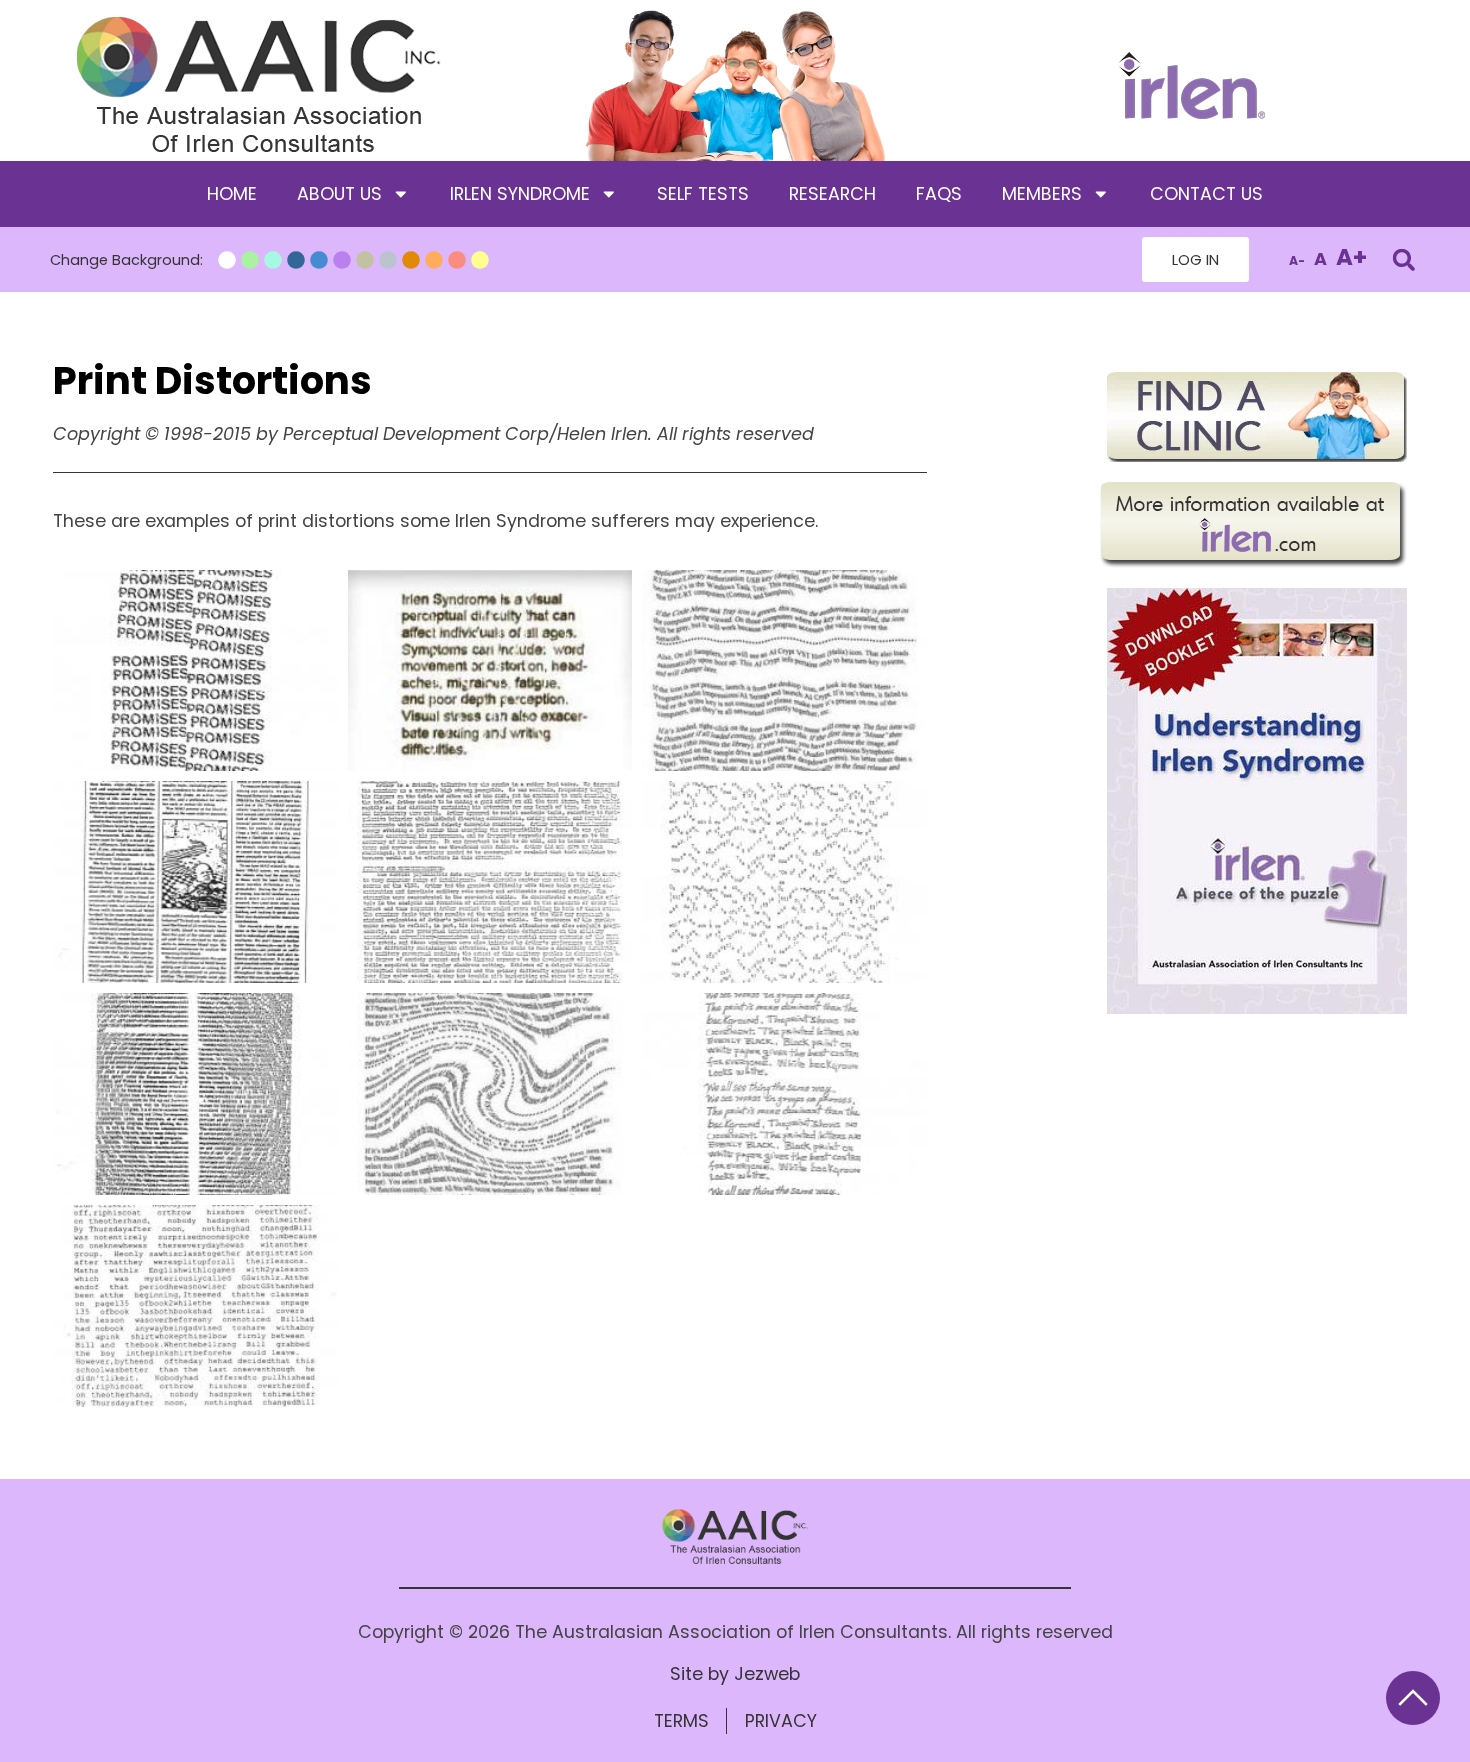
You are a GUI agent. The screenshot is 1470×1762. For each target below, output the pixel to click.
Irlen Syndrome (520, 194)
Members (1042, 194)
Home (232, 194)
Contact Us (1206, 194)
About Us (339, 194)
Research (832, 194)
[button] (1403, 259)
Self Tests (703, 194)
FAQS (939, 194)
